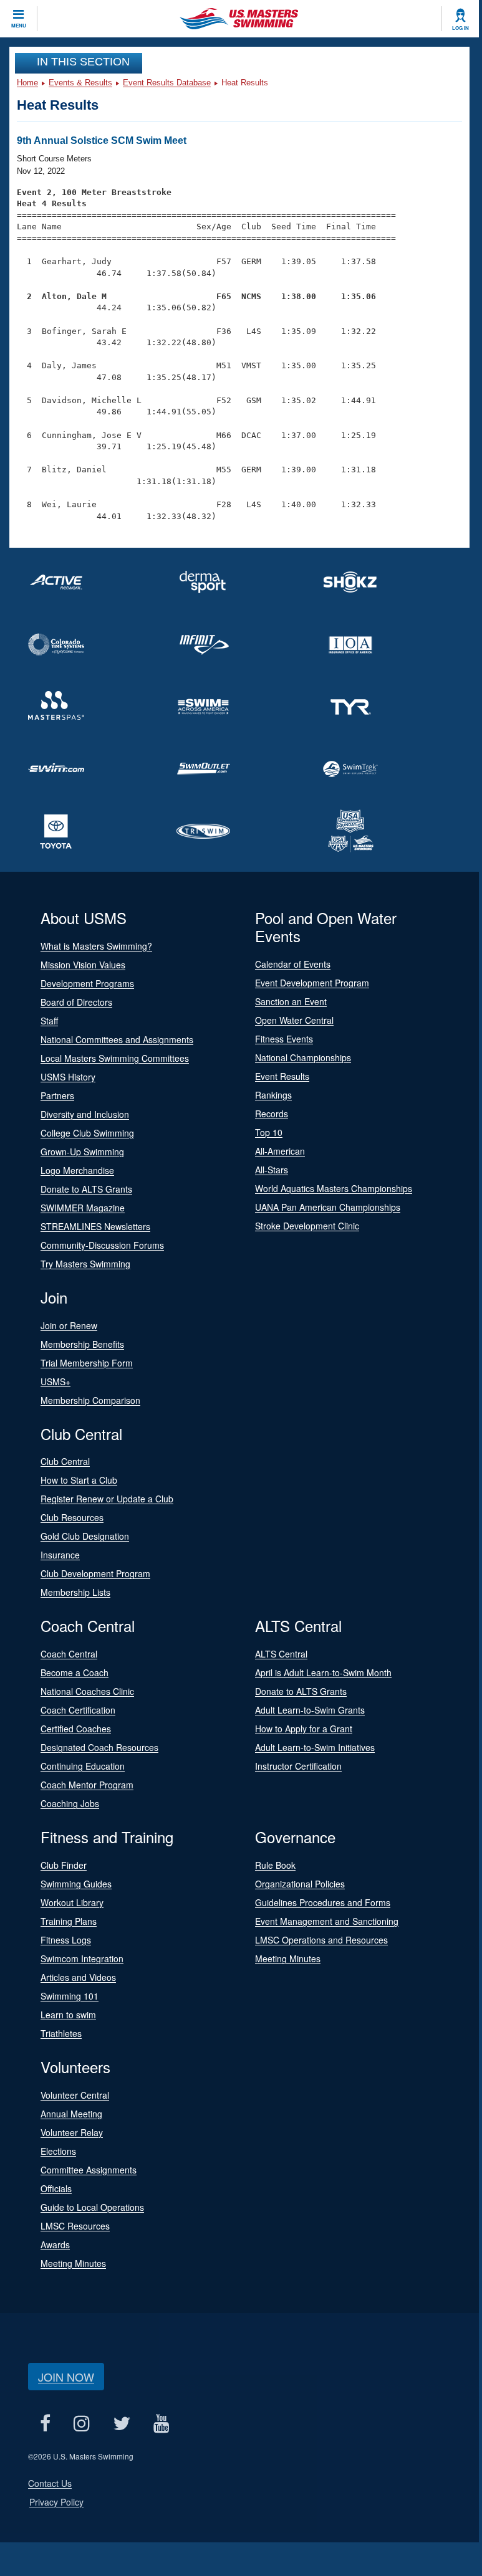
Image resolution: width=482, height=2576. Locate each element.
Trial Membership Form (87, 1363)
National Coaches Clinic (87, 1691)
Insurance (60, 1555)
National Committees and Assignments (117, 1039)
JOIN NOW (66, 2377)
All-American (280, 1151)
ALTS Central (281, 1654)
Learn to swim (68, 2015)
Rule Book (275, 1865)
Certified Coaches (76, 1729)
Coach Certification (78, 1710)
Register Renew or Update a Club (107, 1499)
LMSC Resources (75, 2226)
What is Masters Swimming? (96, 946)
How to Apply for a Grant (304, 1729)
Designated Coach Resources (99, 1747)
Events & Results (80, 83)
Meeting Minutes (288, 1958)
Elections (58, 2151)
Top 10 (269, 1132)
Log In (460, 28)
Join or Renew (69, 1325)
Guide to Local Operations (92, 2207)
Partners (57, 1095)
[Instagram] (81, 2424)
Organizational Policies (300, 1884)
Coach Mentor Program (87, 1785)
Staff (49, 1021)
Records (272, 1114)
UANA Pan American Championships (328, 1207)
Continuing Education (83, 1766)
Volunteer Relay (72, 2132)
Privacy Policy (56, 2502)
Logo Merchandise (77, 1170)
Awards (55, 2244)
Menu (19, 26)
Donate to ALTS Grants (86, 1189)
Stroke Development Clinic (307, 1226)
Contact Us (50, 2483)
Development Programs (87, 983)
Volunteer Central (75, 2095)
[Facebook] (45, 2424)
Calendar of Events (293, 964)
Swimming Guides (76, 1884)
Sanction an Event (291, 1001)
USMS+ (55, 1381)
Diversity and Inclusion (85, 1114)
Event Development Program (312, 983)
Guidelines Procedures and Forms (323, 1902)
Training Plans (69, 1921)
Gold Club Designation (85, 1536)
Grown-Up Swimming (82, 1152)
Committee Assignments (89, 2170)
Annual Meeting (71, 2114)
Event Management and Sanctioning (327, 1921)
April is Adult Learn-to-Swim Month (323, 1672)
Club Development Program (95, 1573)
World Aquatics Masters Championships (334, 1188)
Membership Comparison (90, 1400)
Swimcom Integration (82, 1958)
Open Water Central (294, 1020)
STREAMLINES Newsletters (95, 1226)
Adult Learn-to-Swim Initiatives (315, 1747)
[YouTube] (161, 2424)
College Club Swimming (87, 1133)
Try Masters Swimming (85, 1264)
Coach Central (69, 1654)
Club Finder (64, 1865)
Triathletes (61, 2033)
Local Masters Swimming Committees (115, 1058)
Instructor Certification (298, 1766)
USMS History (68, 1077)
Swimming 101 (70, 1996)
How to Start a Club (79, 1480)
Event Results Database (167, 83)
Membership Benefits (82, 1344)
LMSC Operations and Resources (321, 1940)
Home (27, 83)
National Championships (303, 1057)
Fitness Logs (66, 1940)
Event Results (282, 1076)
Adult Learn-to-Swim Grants (310, 1710)
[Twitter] (121, 2424)
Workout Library (72, 1902)
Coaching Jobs (70, 1803)
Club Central (65, 1461)
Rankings (273, 1095)
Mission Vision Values (83, 965)
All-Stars (272, 1170)
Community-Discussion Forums (102, 1245)
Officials (56, 2188)
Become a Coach (75, 1672)
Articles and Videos (78, 1977)
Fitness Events (284, 1039)
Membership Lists (75, 1592)
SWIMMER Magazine (83, 1208)
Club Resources (72, 1517)
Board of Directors (76, 1002)
